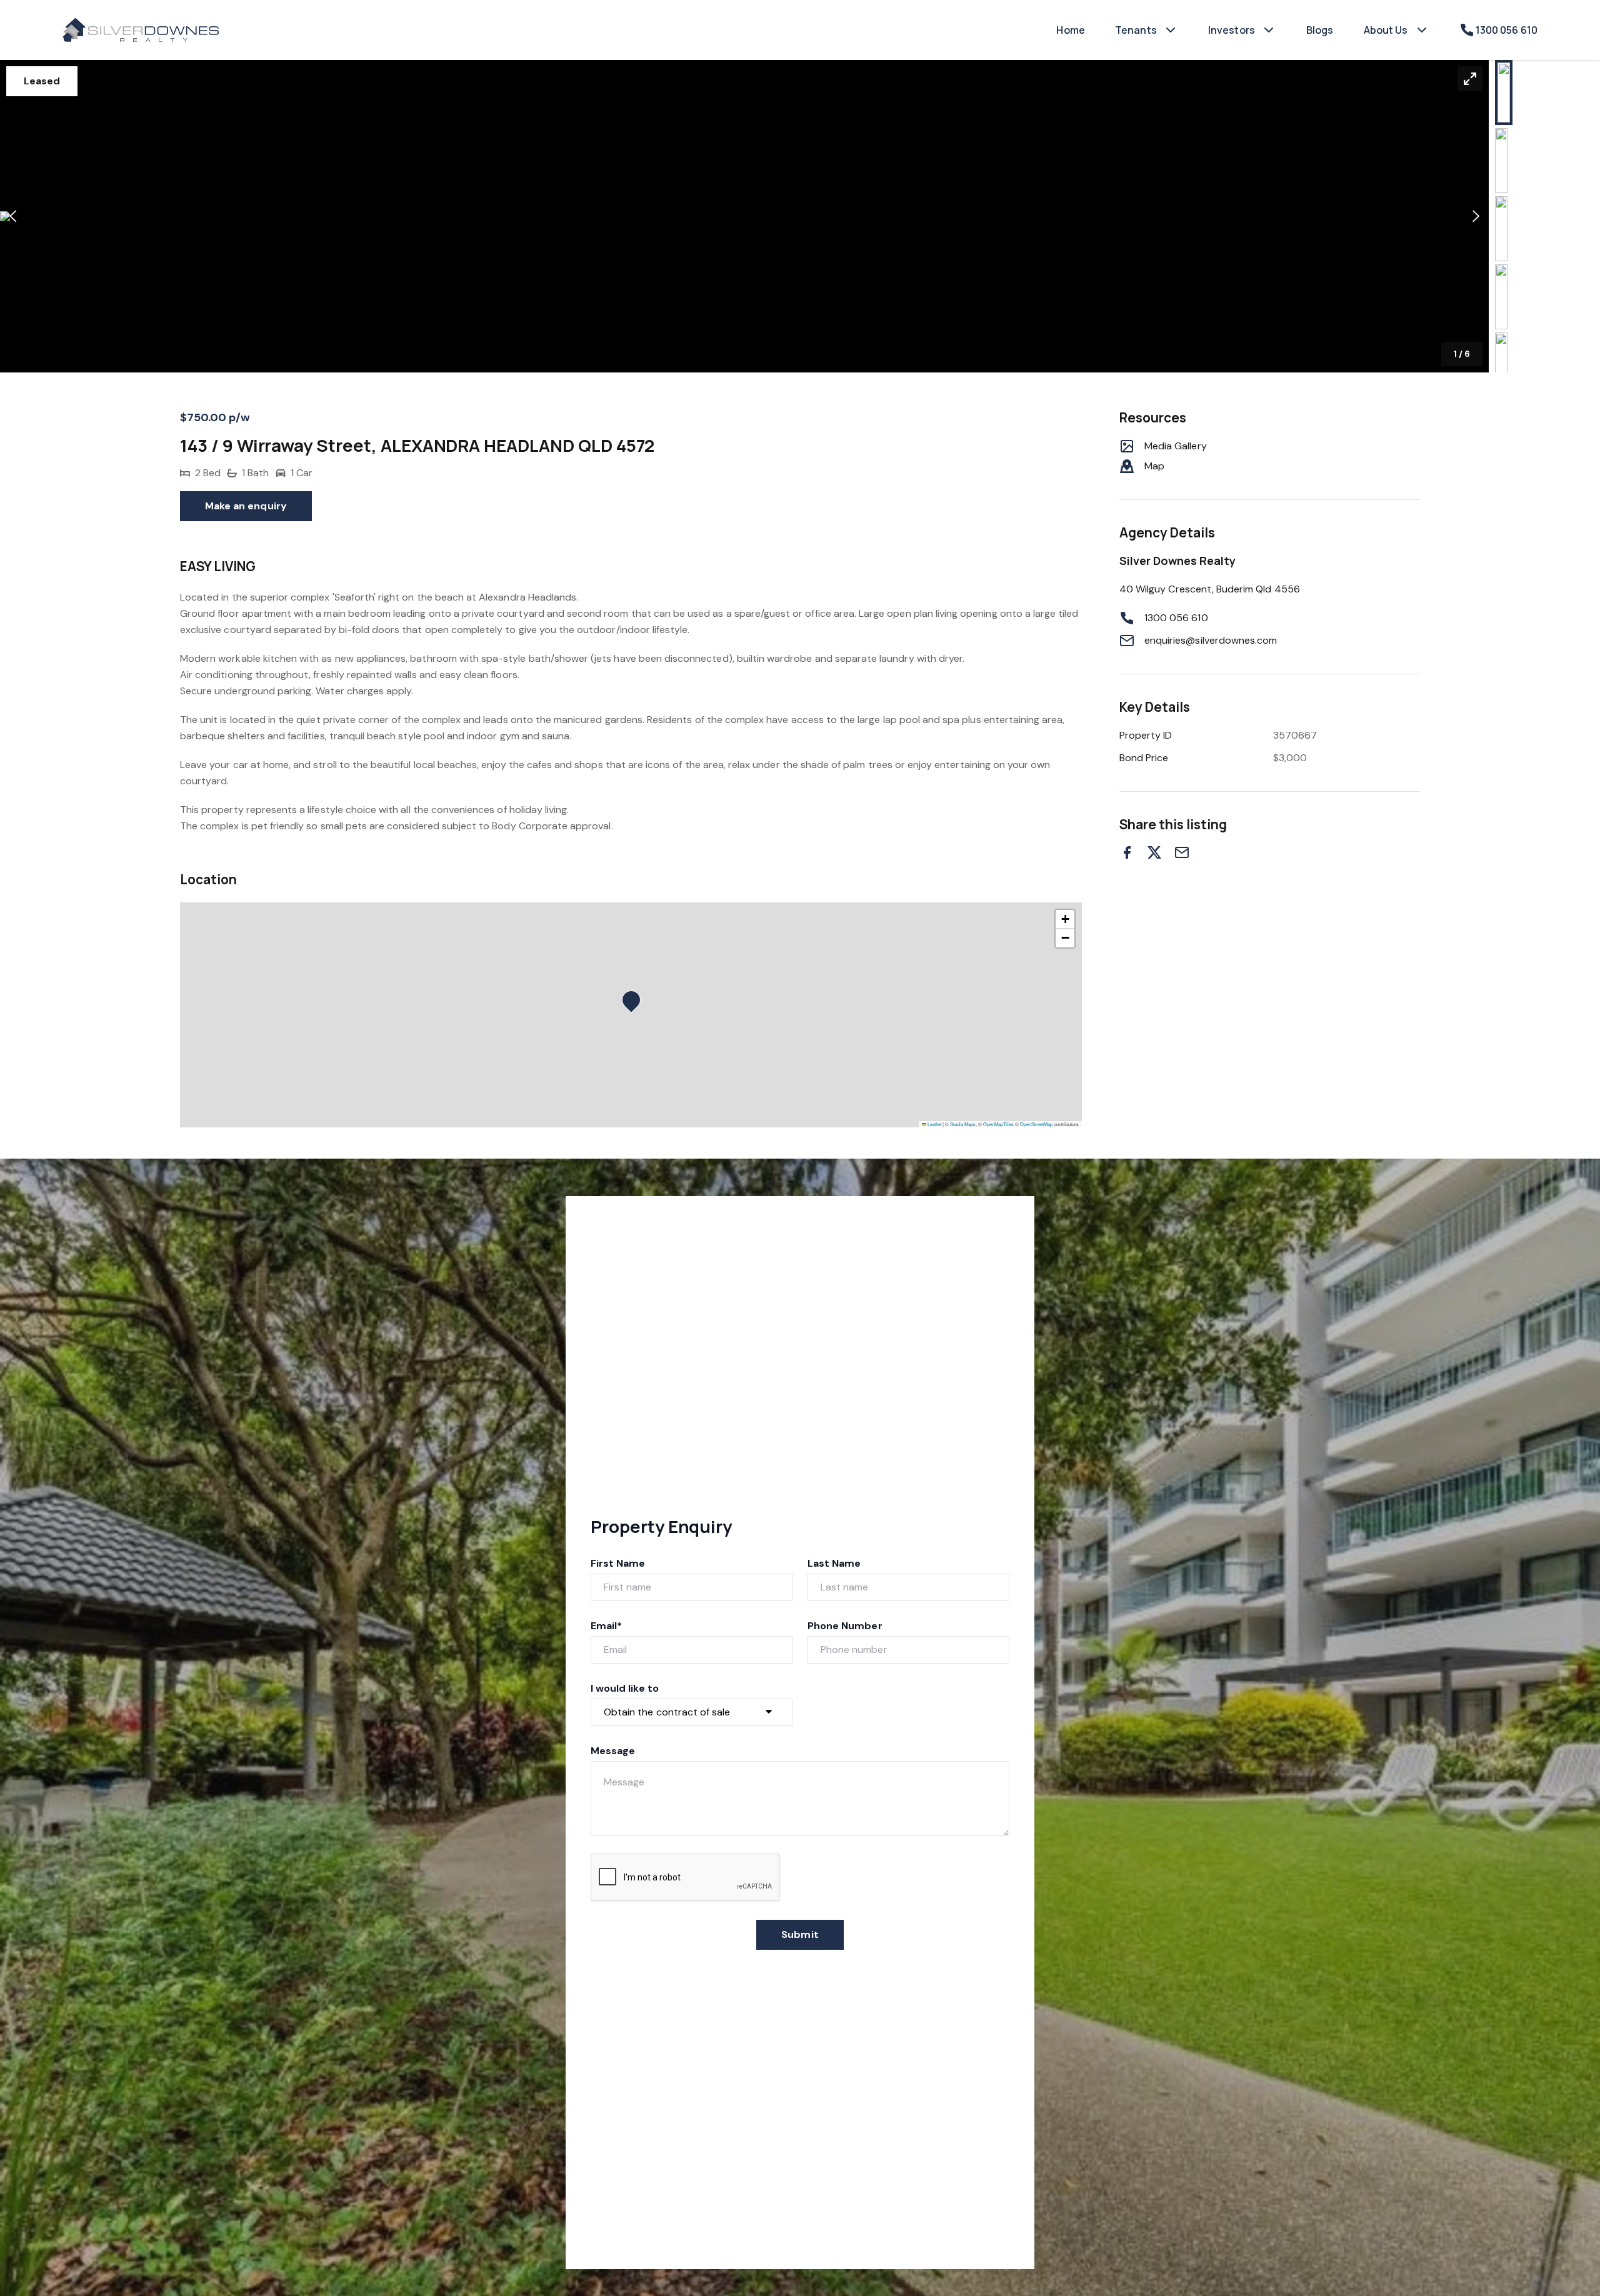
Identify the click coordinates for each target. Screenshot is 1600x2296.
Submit (800, 1934)
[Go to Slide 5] (1501, 365)
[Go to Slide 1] (1504, 92)
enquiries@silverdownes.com (1211, 640)
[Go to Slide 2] (1501, 161)
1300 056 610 (1176, 618)
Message (613, 1751)
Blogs (1320, 30)
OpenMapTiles (998, 1124)
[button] (744, 216)
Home (1071, 30)
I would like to (625, 1688)
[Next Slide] (1476, 217)
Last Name (834, 1563)
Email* (606, 1626)
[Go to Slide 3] (1501, 229)
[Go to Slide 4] (1501, 297)
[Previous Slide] (13, 217)
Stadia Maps (963, 1124)
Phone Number (845, 1626)
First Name (618, 1563)
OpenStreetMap (1036, 1124)
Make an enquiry (246, 506)
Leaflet (934, 1124)
